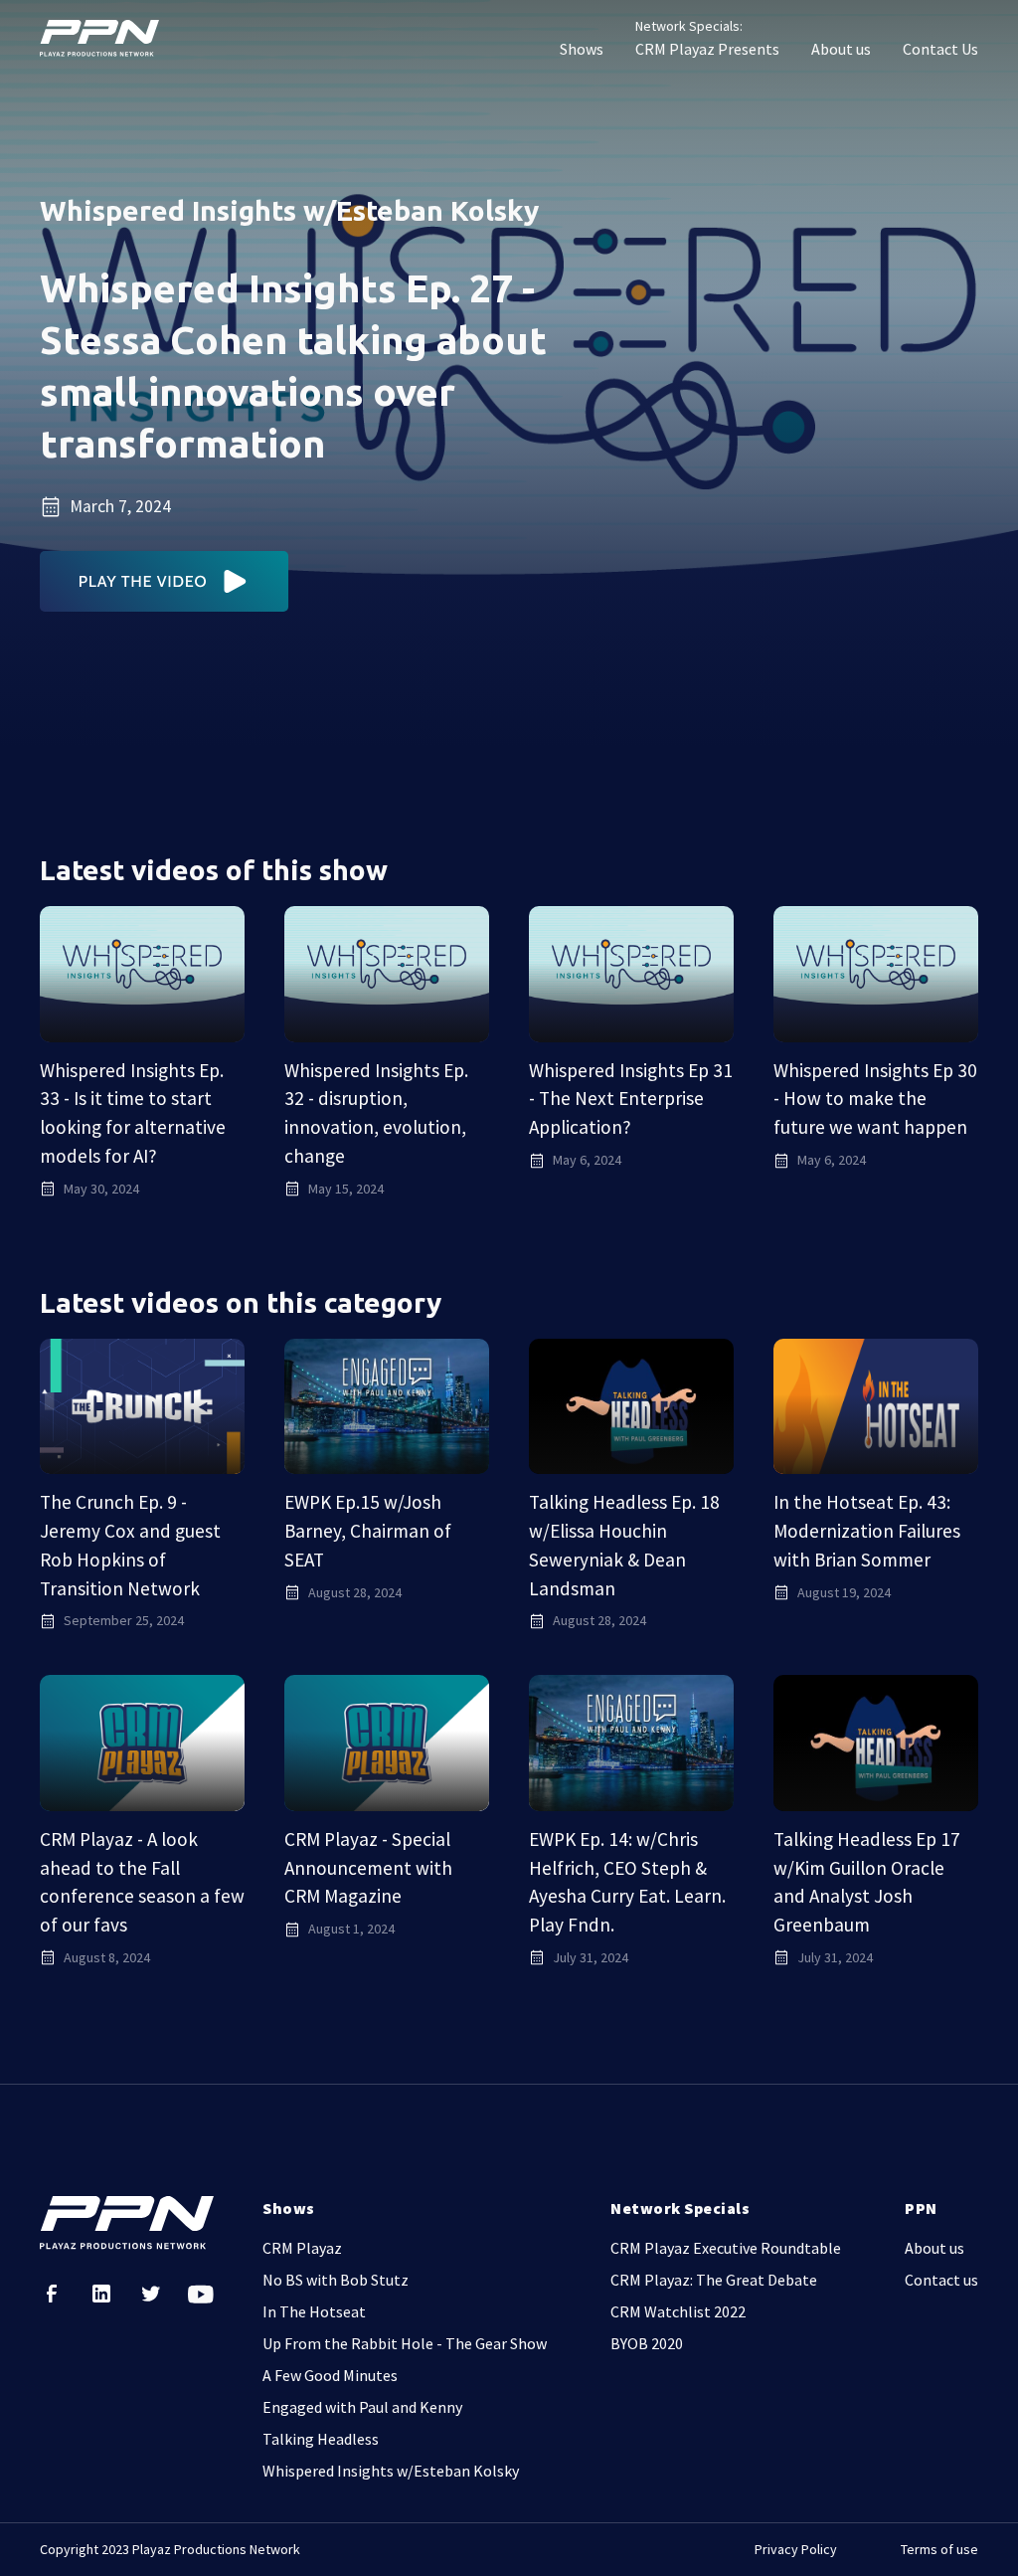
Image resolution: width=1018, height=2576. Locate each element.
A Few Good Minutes (330, 2375)
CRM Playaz (302, 2248)
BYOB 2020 (647, 2343)
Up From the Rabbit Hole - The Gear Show (405, 2343)
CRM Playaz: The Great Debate (714, 2280)
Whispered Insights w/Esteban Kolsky (391, 2471)
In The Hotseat (314, 2311)
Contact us (941, 2280)
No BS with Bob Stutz (336, 2280)
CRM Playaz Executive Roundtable (726, 2248)
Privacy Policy (796, 2549)
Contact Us (940, 49)
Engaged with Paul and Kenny (362, 2407)
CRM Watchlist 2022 (678, 2311)
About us (841, 49)
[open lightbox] (165, 581)
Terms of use (939, 2549)
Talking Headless (321, 2439)
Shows (582, 49)
